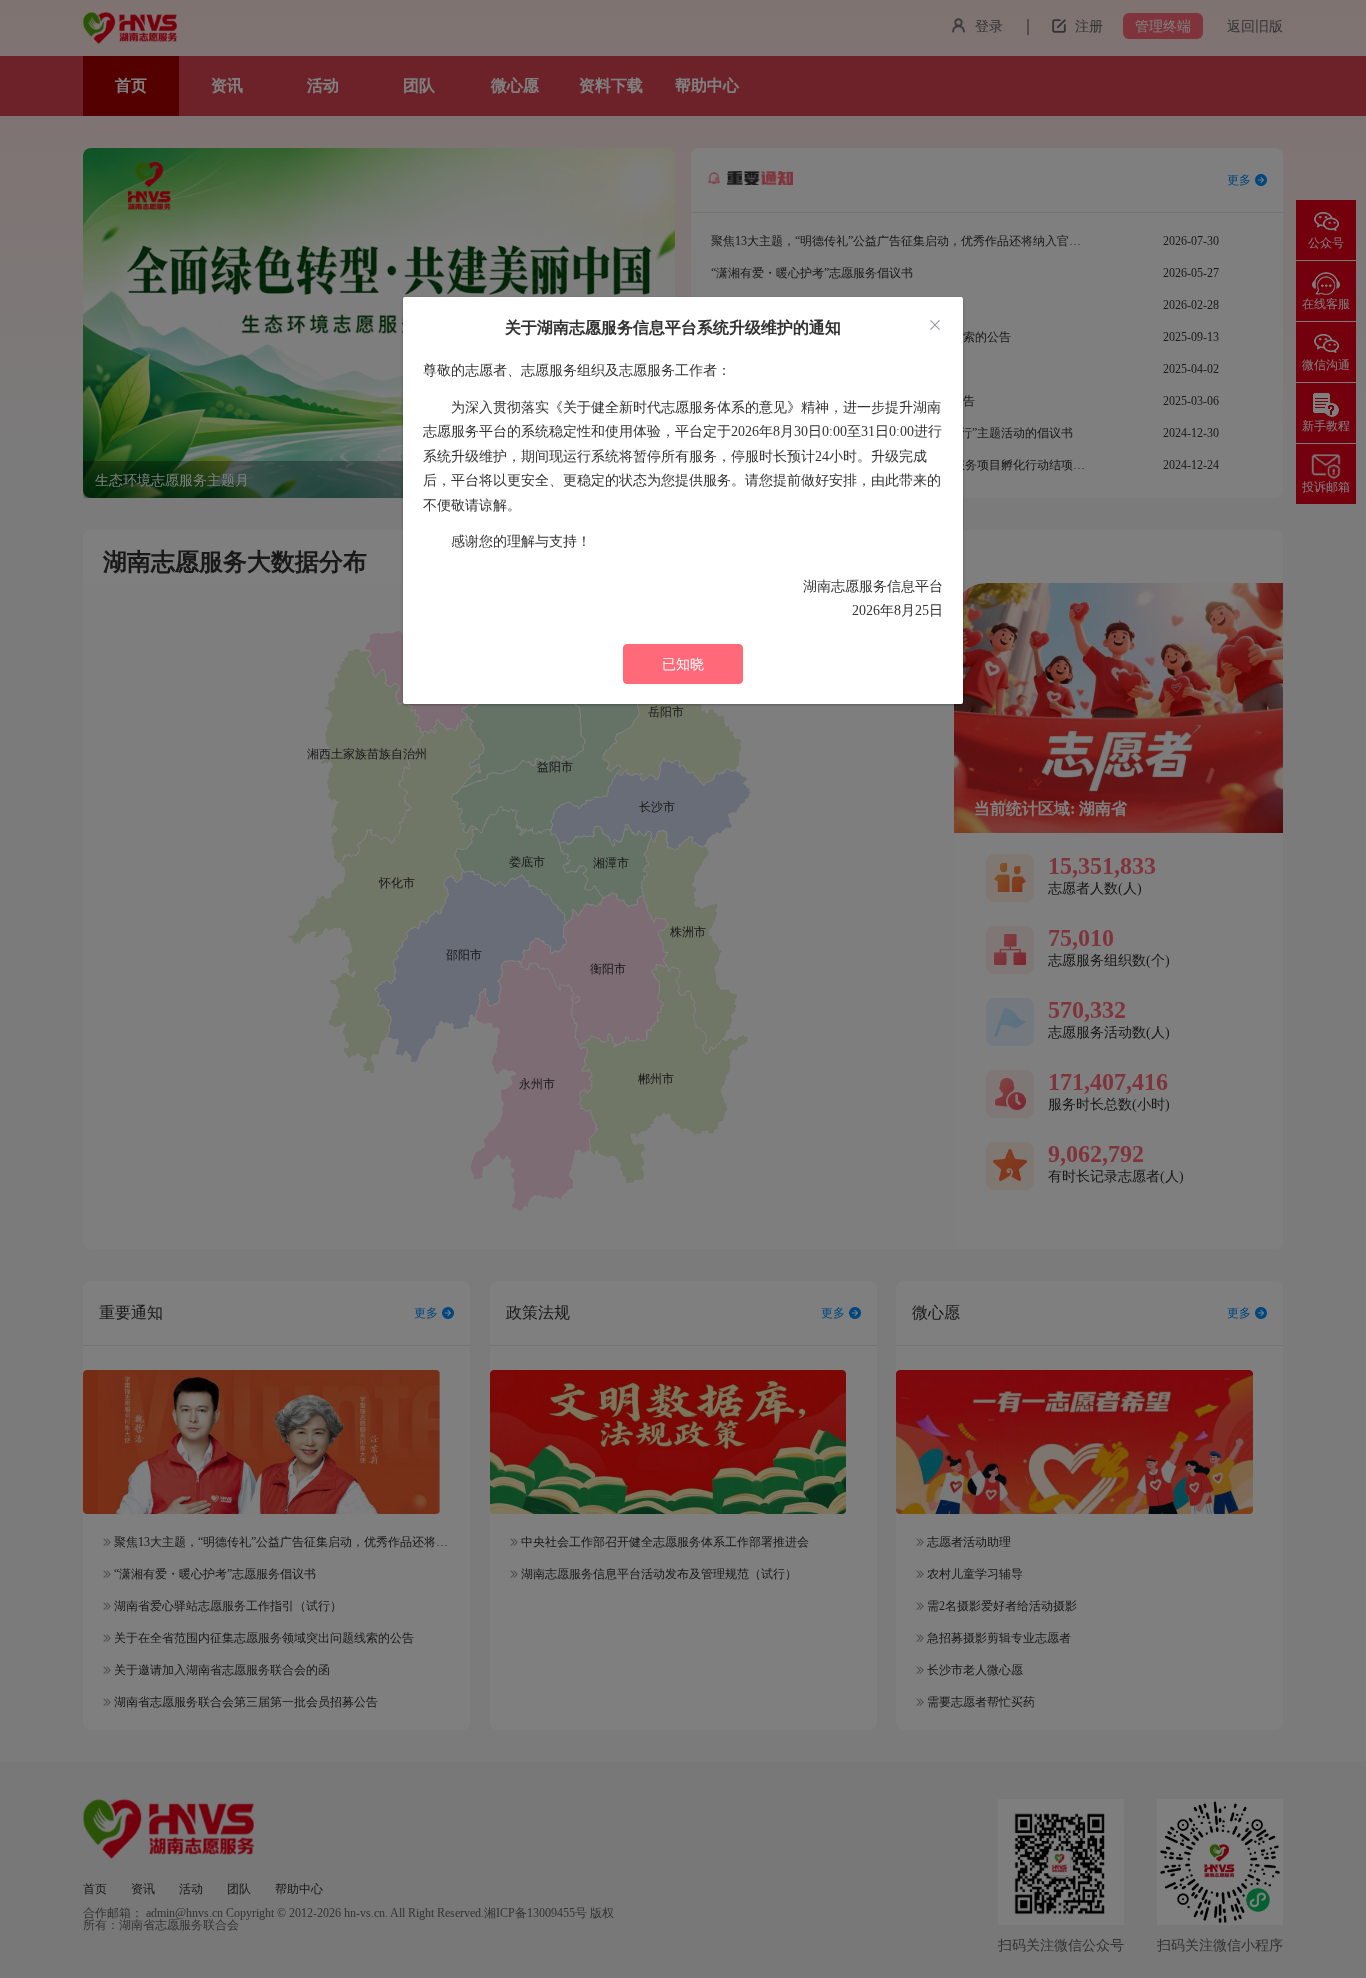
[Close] (935, 326)
